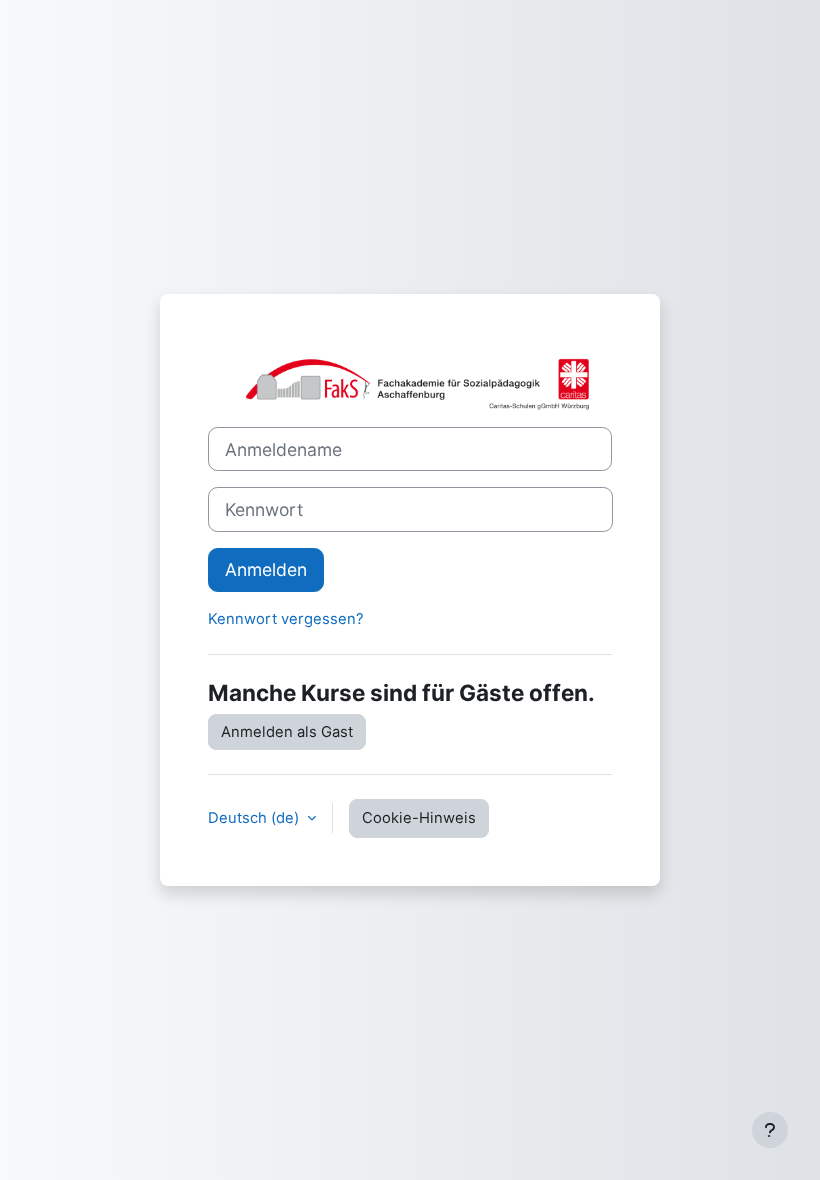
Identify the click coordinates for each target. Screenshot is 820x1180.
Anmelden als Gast (287, 732)
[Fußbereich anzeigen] (770, 1130)
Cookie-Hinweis (419, 818)
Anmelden (266, 569)
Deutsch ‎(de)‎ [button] (255, 818)
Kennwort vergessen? (286, 619)
